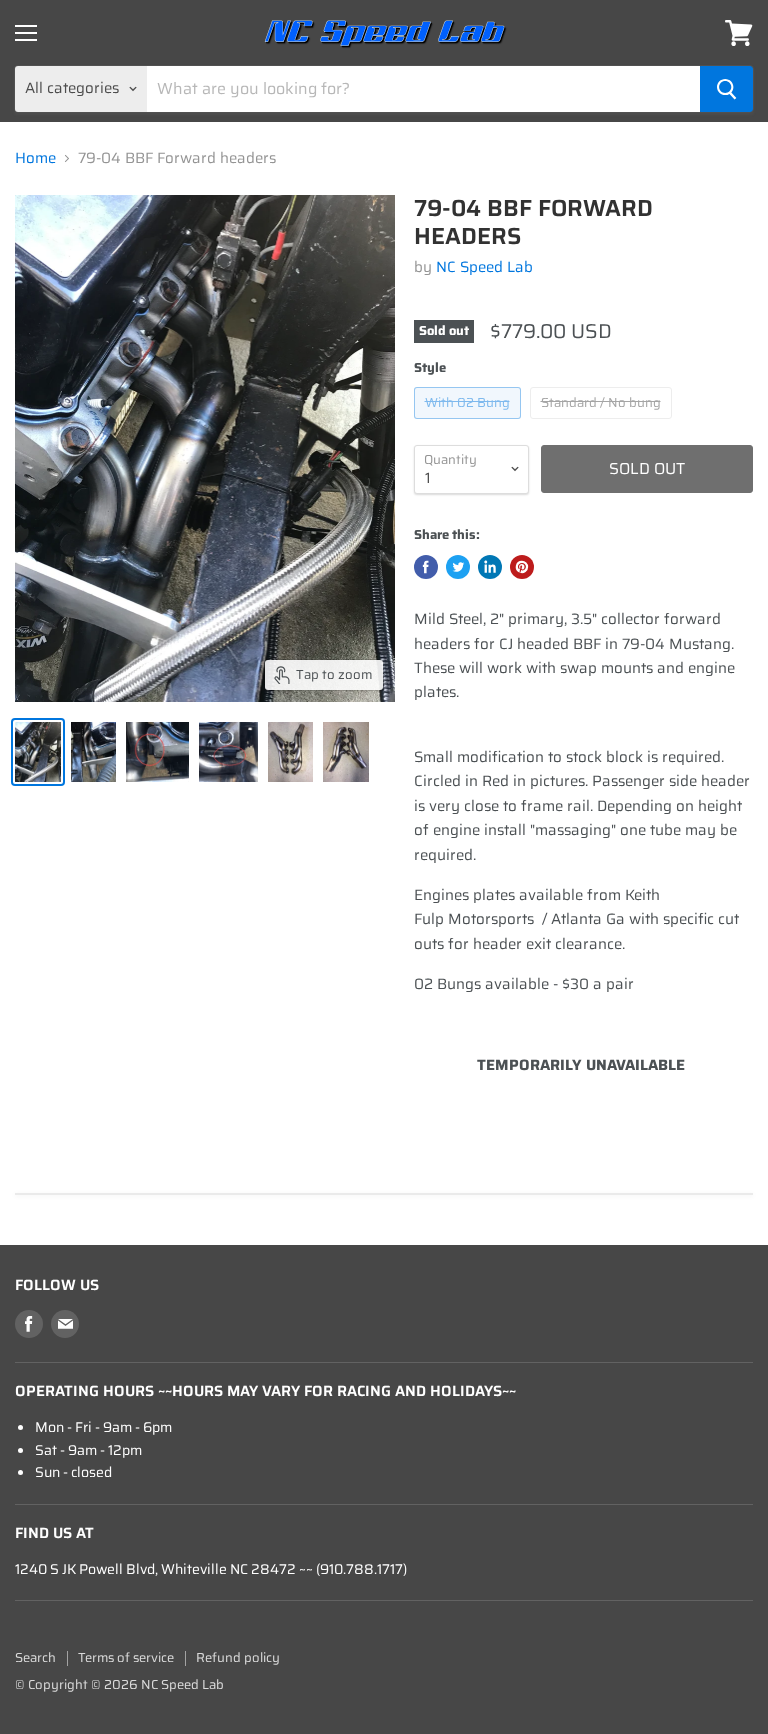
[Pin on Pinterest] (522, 567)
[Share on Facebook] (426, 567)
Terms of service (126, 1657)
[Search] (726, 89)
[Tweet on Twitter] (458, 567)
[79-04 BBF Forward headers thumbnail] (38, 752)
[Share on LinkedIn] (490, 567)
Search (35, 1657)
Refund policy (238, 1657)
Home (35, 158)
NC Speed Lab (484, 267)
